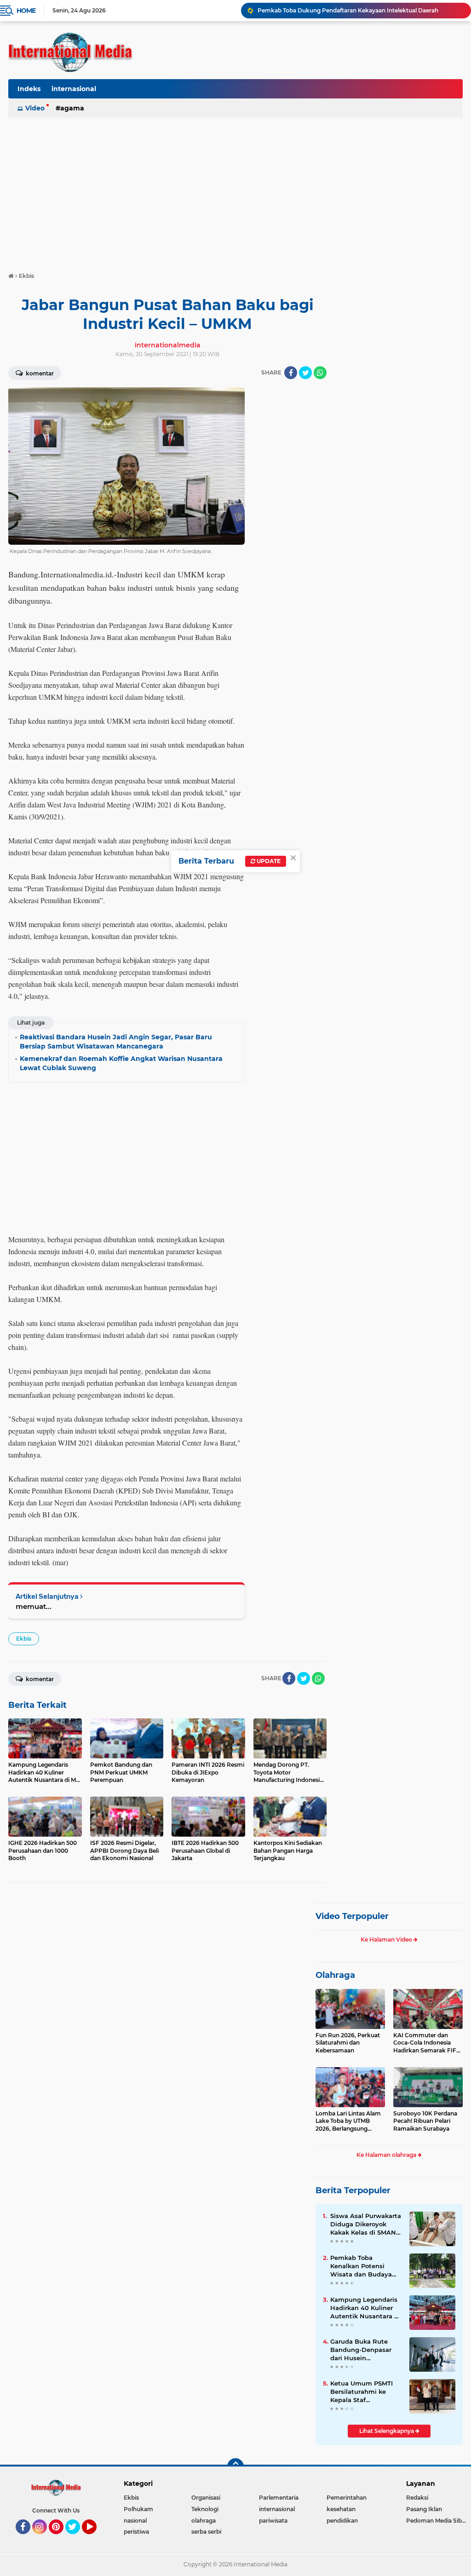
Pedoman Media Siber (437, 2521)
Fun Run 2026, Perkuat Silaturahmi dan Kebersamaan (348, 2043)
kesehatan (341, 2509)
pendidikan (342, 2521)
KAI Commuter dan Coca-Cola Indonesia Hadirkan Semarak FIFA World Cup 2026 (427, 2043)
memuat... (34, 1606)
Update (268, 861)
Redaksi (417, 2498)
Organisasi (206, 2498)
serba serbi (206, 2532)
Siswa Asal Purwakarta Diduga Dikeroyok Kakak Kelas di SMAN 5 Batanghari (366, 2224)
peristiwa (136, 2532)
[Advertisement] (235, 190)
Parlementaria (279, 2498)
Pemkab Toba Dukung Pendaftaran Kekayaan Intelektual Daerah (348, 10)
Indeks (29, 89)
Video (35, 108)
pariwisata (273, 2521)
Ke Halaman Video (387, 1939)
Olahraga (335, 1975)
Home (26, 11)
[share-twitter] (305, 373)
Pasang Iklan (424, 2509)
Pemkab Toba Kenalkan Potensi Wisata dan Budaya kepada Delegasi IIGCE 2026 (365, 2266)
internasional (74, 89)
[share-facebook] (291, 373)
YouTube (95, 2538)
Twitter (77, 2538)
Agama (72, 108)
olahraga (204, 2521)
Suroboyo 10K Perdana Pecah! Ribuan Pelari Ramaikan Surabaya (425, 2121)
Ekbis (24, 1639)
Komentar (39, 373)
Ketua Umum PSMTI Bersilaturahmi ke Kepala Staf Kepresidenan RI (362, 2392)
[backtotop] (235, 2467)
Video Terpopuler (352, 1916)
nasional (135, 2521)
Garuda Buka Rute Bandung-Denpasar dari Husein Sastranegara (361, 2350)
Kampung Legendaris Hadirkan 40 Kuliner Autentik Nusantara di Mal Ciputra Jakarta (365, 2308)
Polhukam (138, 2509)
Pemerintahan (347, 2498)
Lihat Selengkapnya (387, 2431)
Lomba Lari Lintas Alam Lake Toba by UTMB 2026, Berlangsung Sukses (348, 2121)
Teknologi (205, 2509)
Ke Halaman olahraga (387, 2155)
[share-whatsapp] (320, 373)
